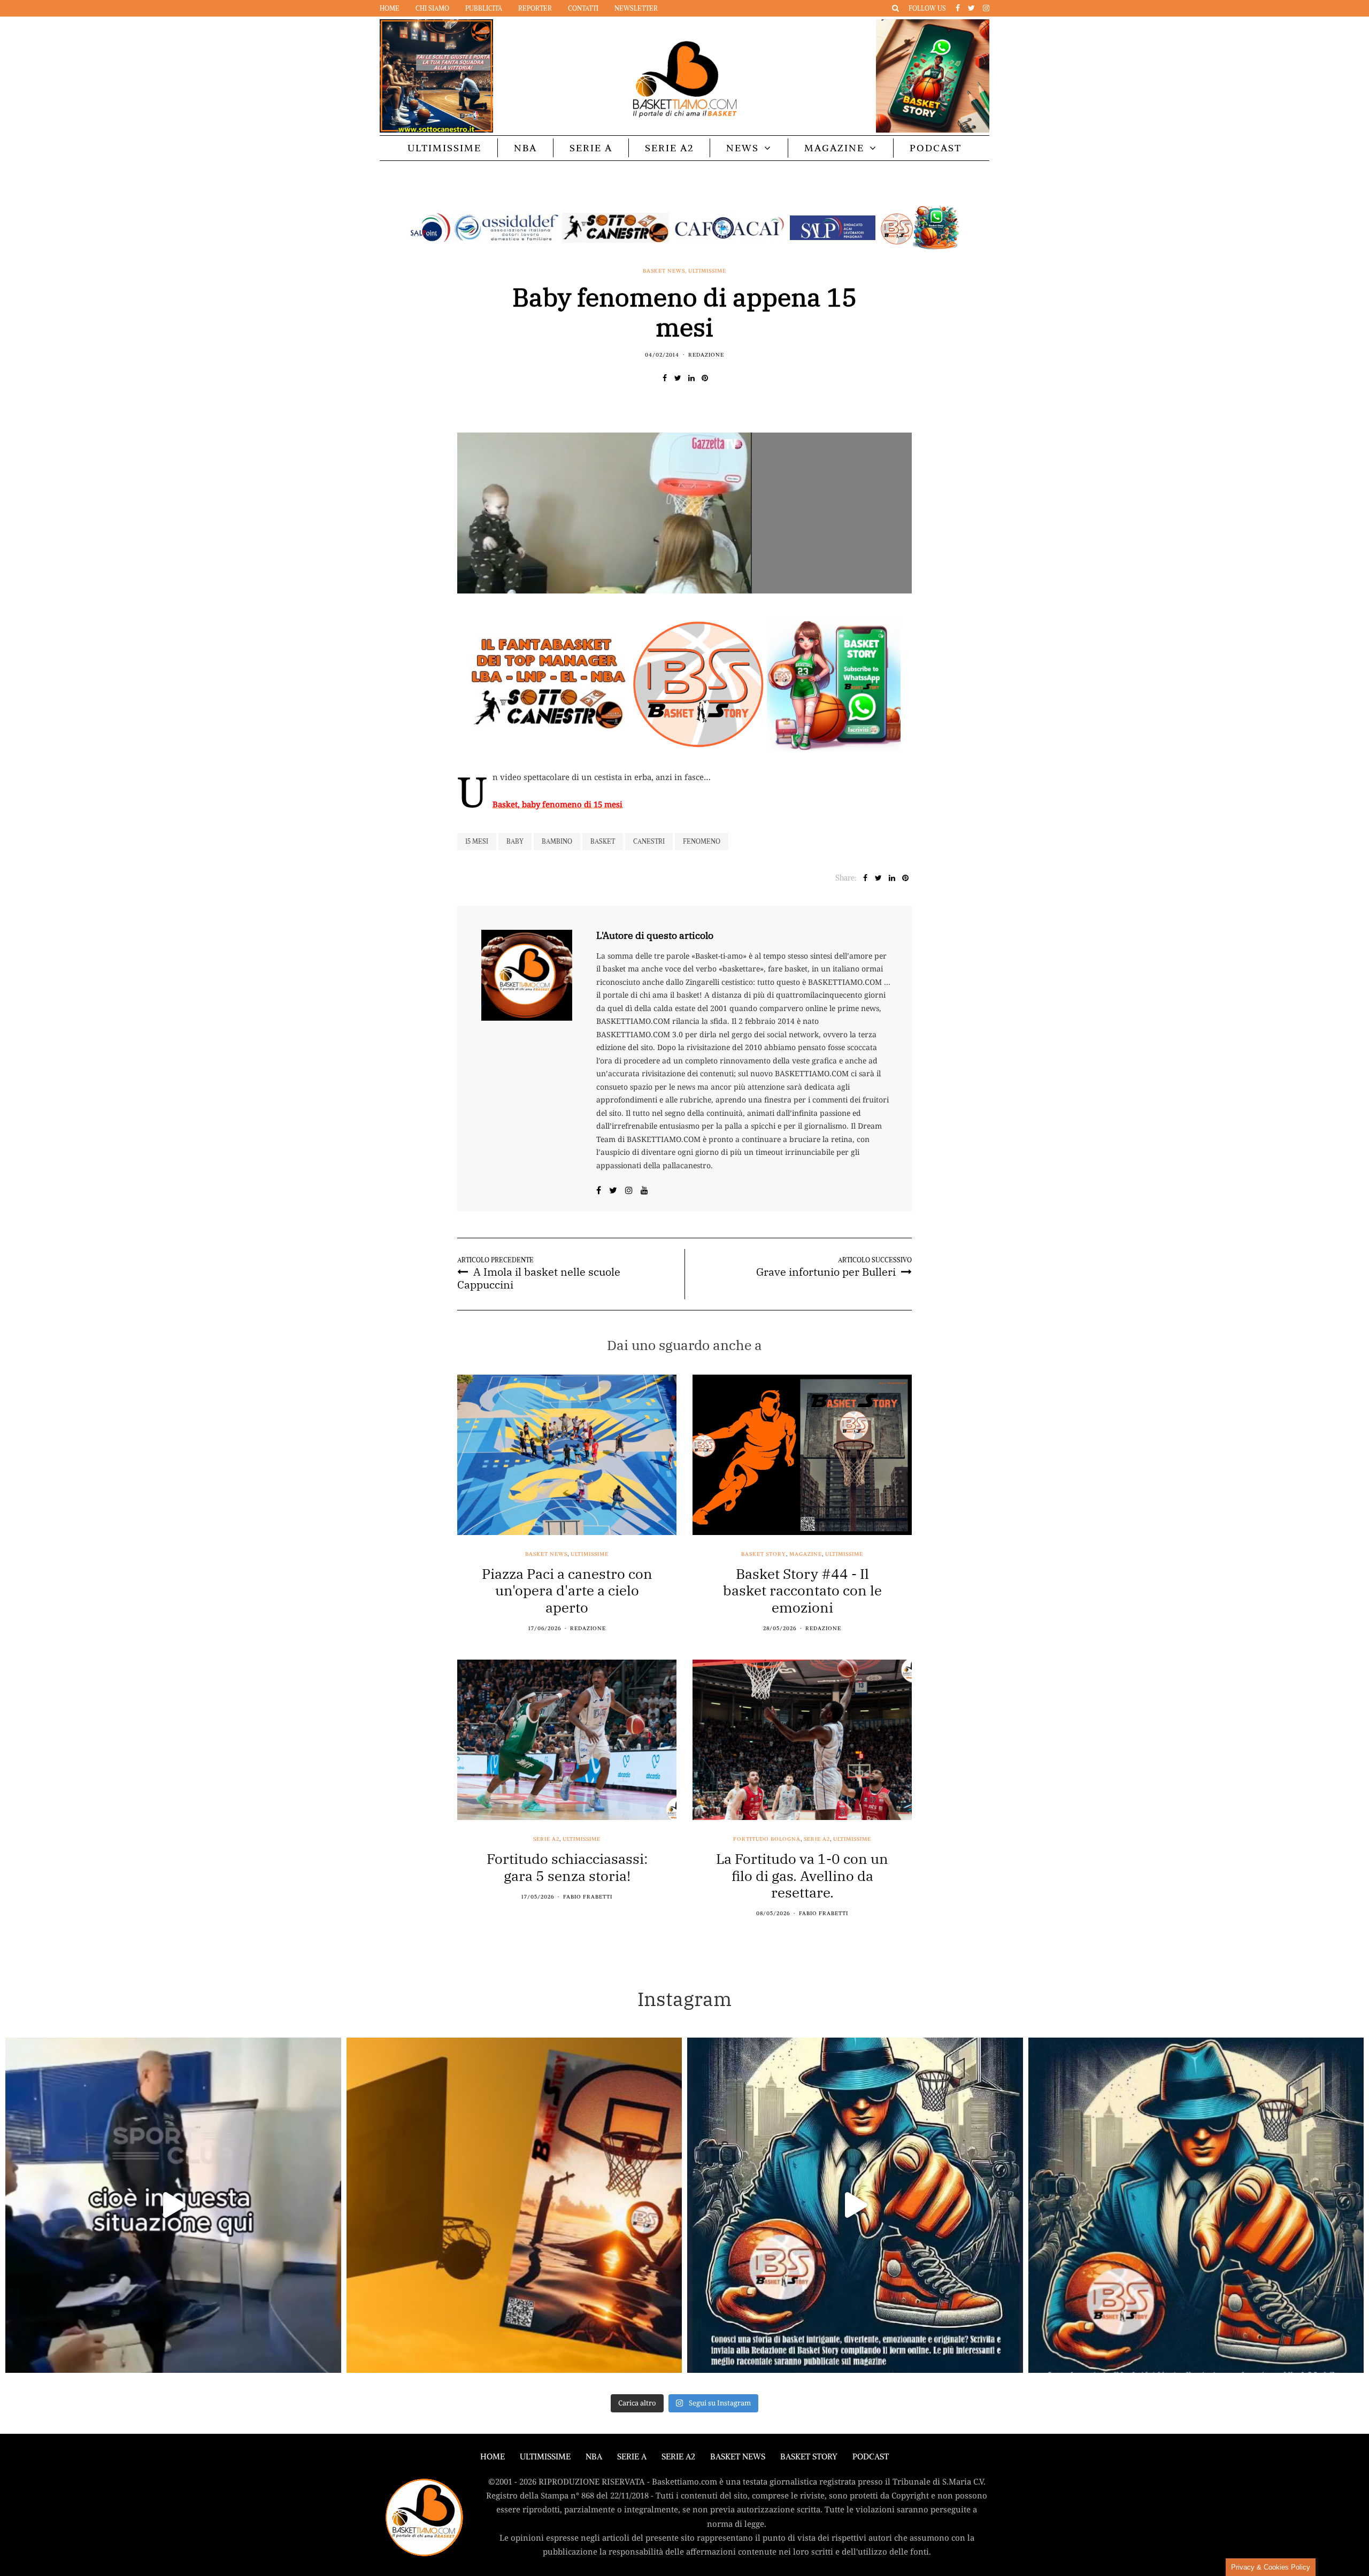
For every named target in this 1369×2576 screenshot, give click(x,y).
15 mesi (477, 841)
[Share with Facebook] (664, 378)
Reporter (535, 8)
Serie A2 (669, 148)
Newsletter (636, 8)
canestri (649, 841)
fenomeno (702, 841)
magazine (806, 1554)
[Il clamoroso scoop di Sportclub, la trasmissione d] (173, 2205)
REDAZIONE (706, 355)
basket (603, 841)
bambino (557, 841)
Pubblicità (484, 8)
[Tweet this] (678, 378)
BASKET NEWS (738, 2457)
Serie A (591, 148)
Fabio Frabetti (588, 1897)
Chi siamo (432, 8)
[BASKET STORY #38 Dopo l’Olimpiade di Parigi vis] (514, 2205)
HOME (493, 2457)
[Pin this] (705, 378)
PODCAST (936, 148)
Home (390, 8)
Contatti (583, 8)
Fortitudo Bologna (767, 1839)
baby (515, 841)
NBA (525, 148)
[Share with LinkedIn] (691, 378)
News (743, 148)
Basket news (664, 271)
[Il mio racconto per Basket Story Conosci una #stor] (855, 2205)
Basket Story (764, 1554)
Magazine (834, 148)
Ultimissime (444, 148)
